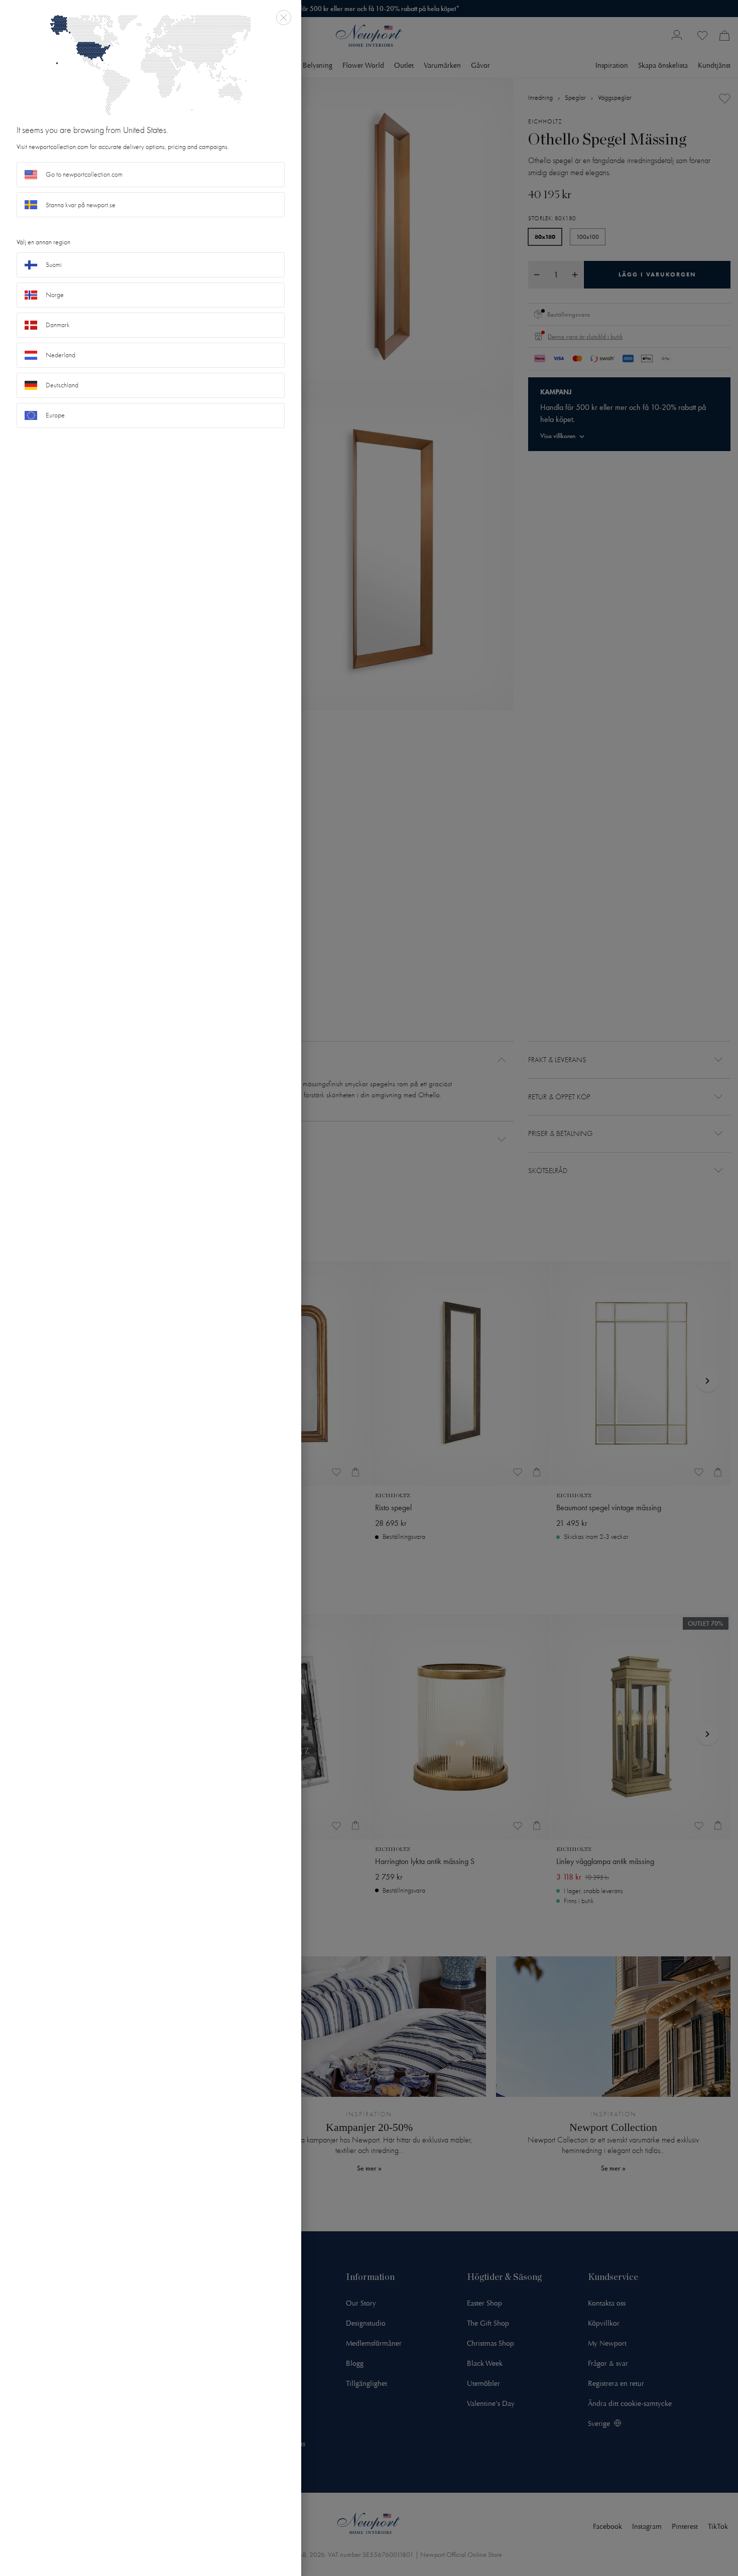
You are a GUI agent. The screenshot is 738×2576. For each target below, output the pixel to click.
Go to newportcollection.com (84, 174)
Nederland (60, 355)
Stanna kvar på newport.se (81, 205)
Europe (55, 415)
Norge (55, 295)
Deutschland (62, 385)
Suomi (54, 265)
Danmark (58, 325)
